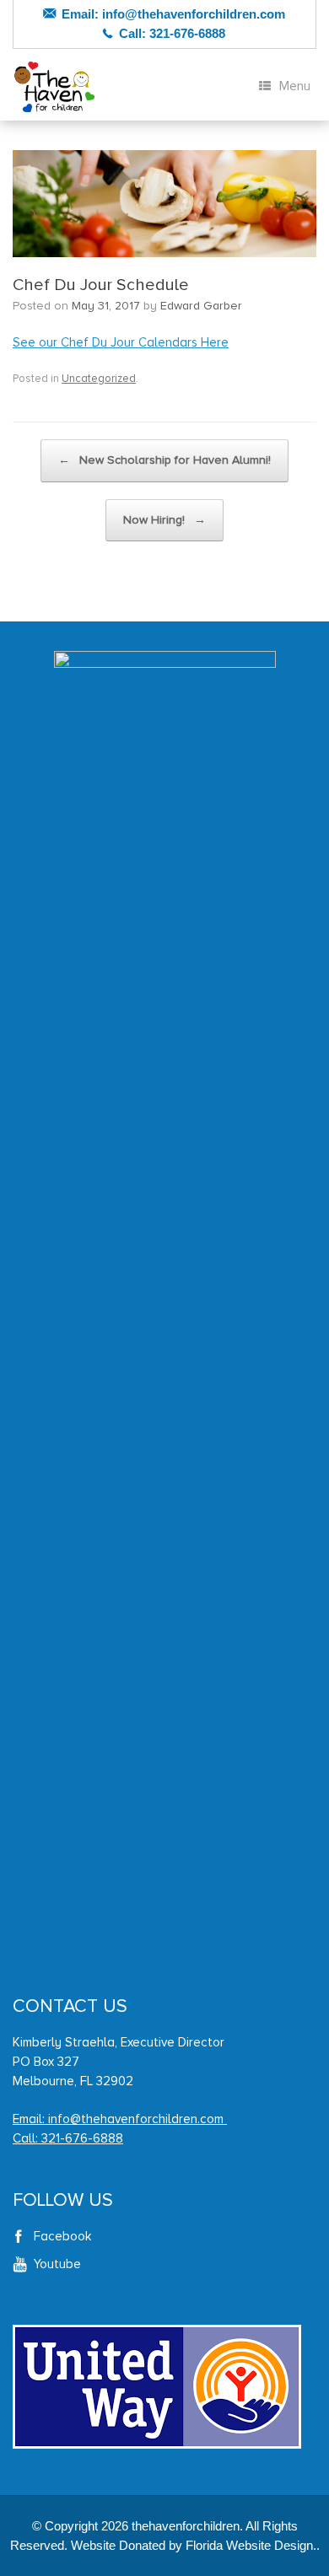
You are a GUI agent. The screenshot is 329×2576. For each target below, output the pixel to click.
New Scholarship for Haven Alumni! (164, 460)
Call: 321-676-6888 (68, 2138)
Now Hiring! (164, 520)
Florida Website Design (249, 2545)
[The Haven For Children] (55, 87)
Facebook (62, 2236)
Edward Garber (201, 306)
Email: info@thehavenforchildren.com (120, 2119)
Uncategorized (99, 379)
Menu (295, 86)
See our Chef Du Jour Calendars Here (121, 342)
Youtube (57, 2264)
